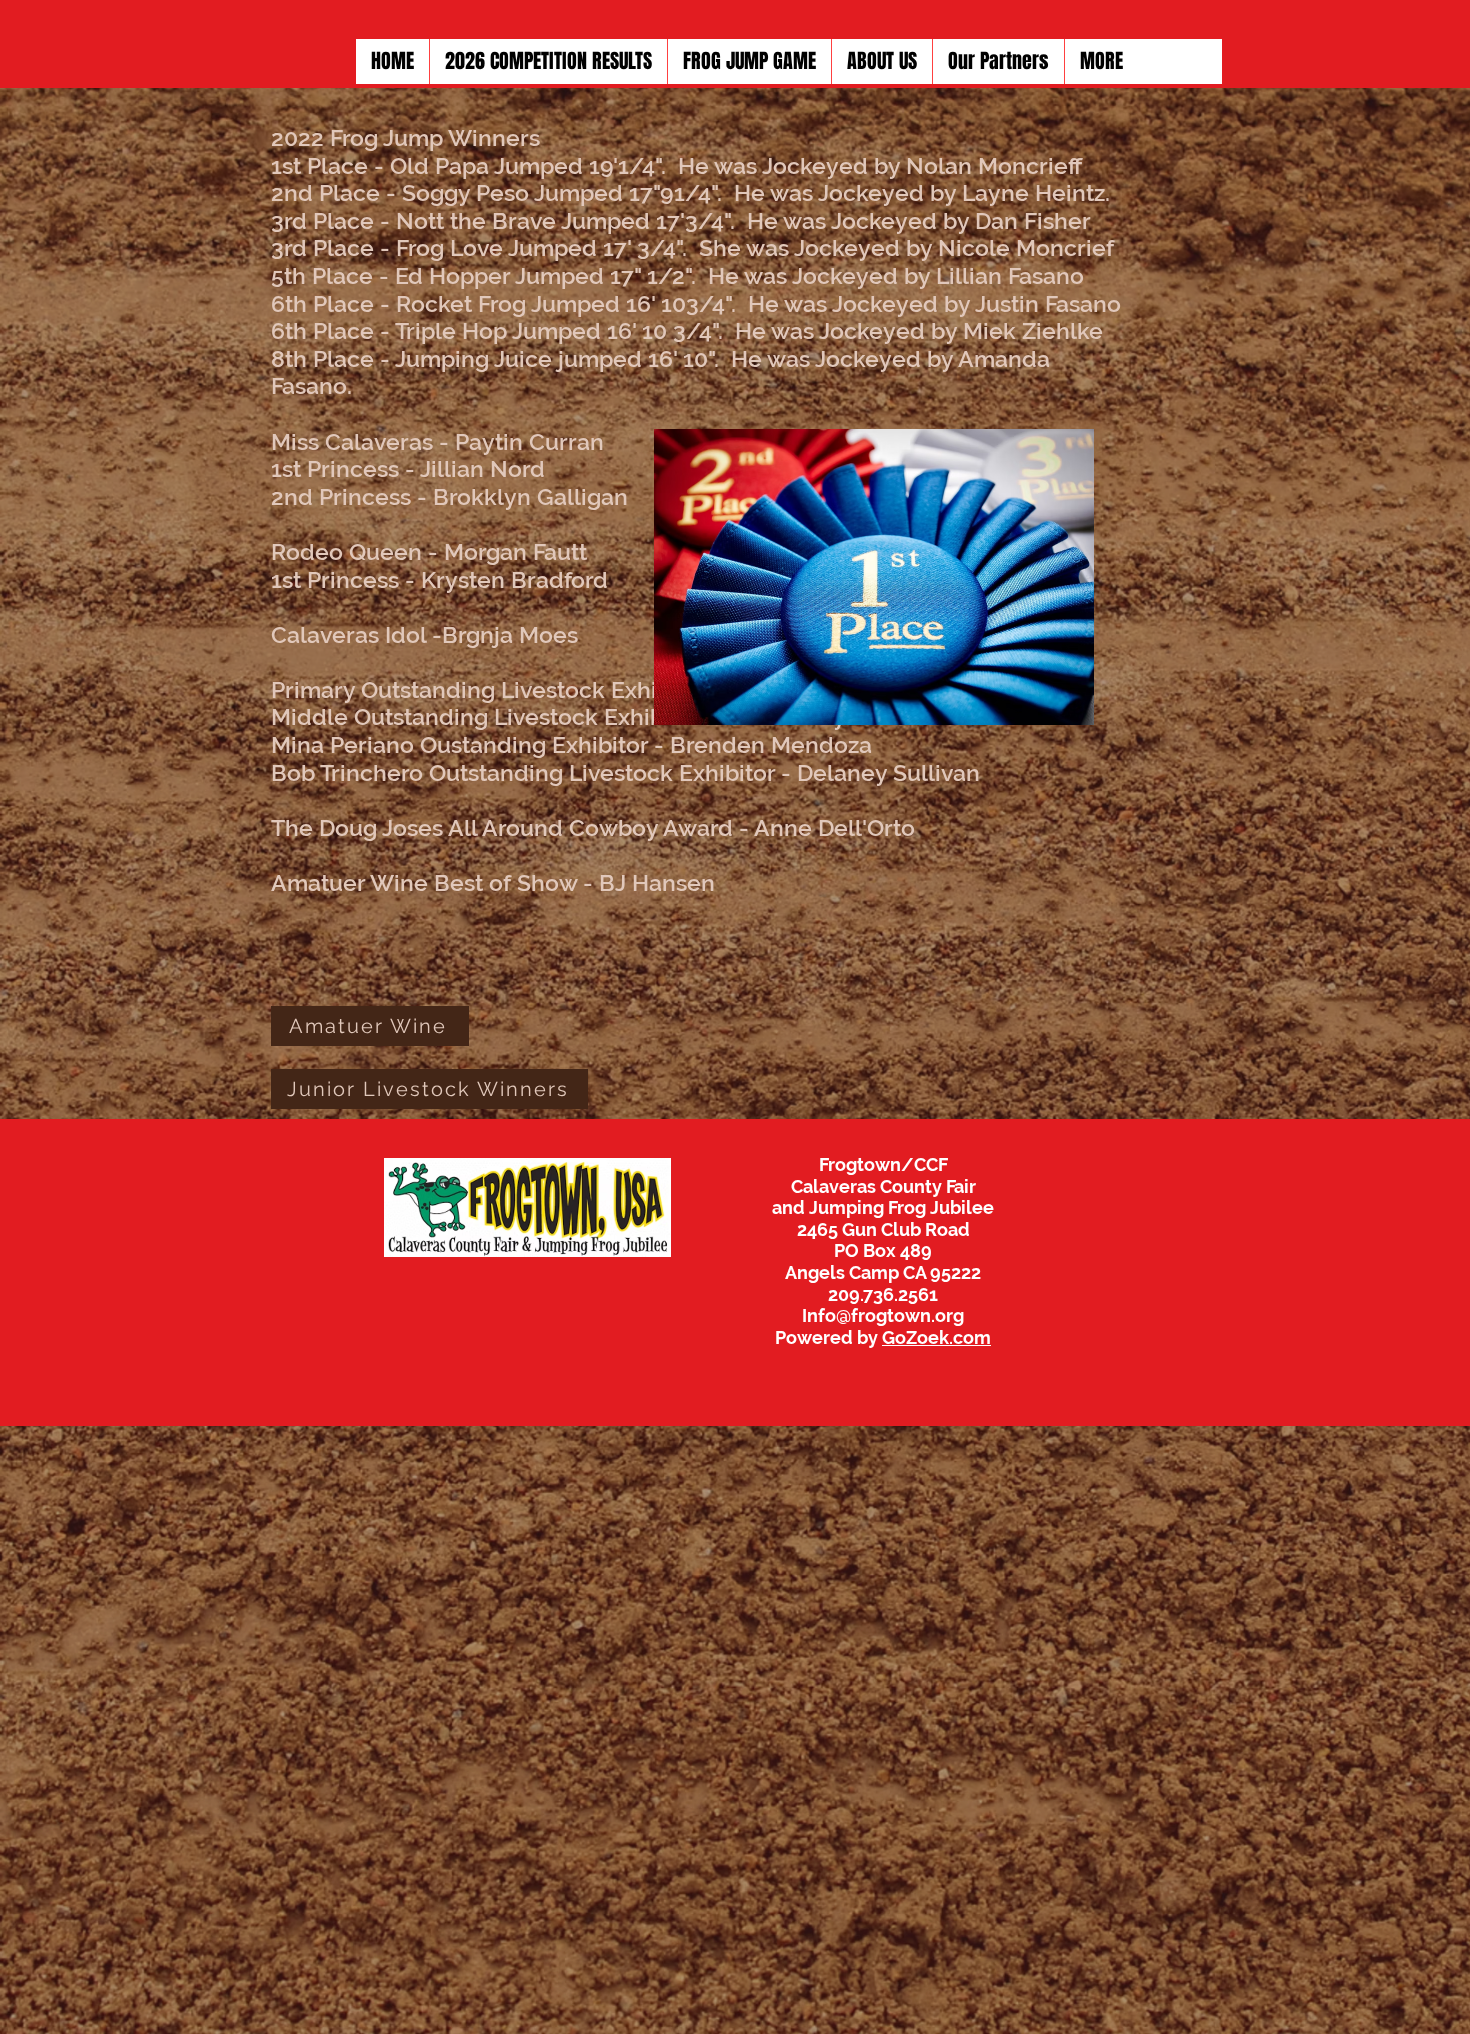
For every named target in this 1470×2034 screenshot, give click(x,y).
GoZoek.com (936, 1337)
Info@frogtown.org (883, 1315)
